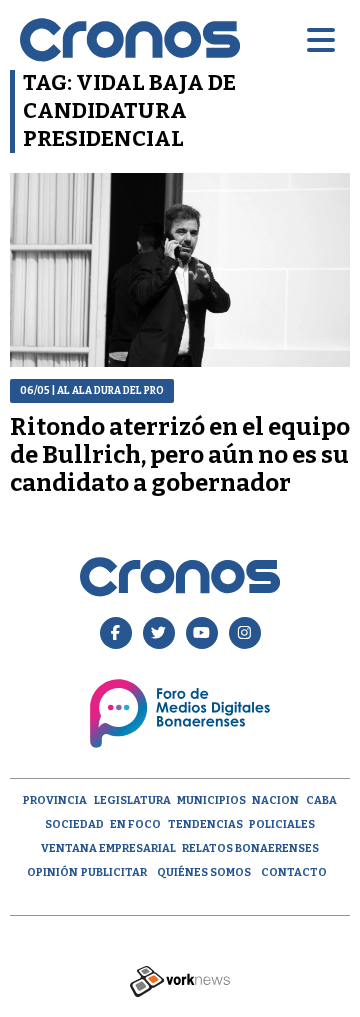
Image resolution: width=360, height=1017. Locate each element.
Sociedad (74, 824)
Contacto (294, 872)
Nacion (275, 800)
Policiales (282, 824)
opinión (52, 872)
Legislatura (132, 800)
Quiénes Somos (204, 872)
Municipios (211, 800)
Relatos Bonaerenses (250, 848)
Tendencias (205, 824)
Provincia (55, 800)
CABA (321, 800)
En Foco (135, 824)
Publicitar (114, 872)
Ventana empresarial (108, 848)
